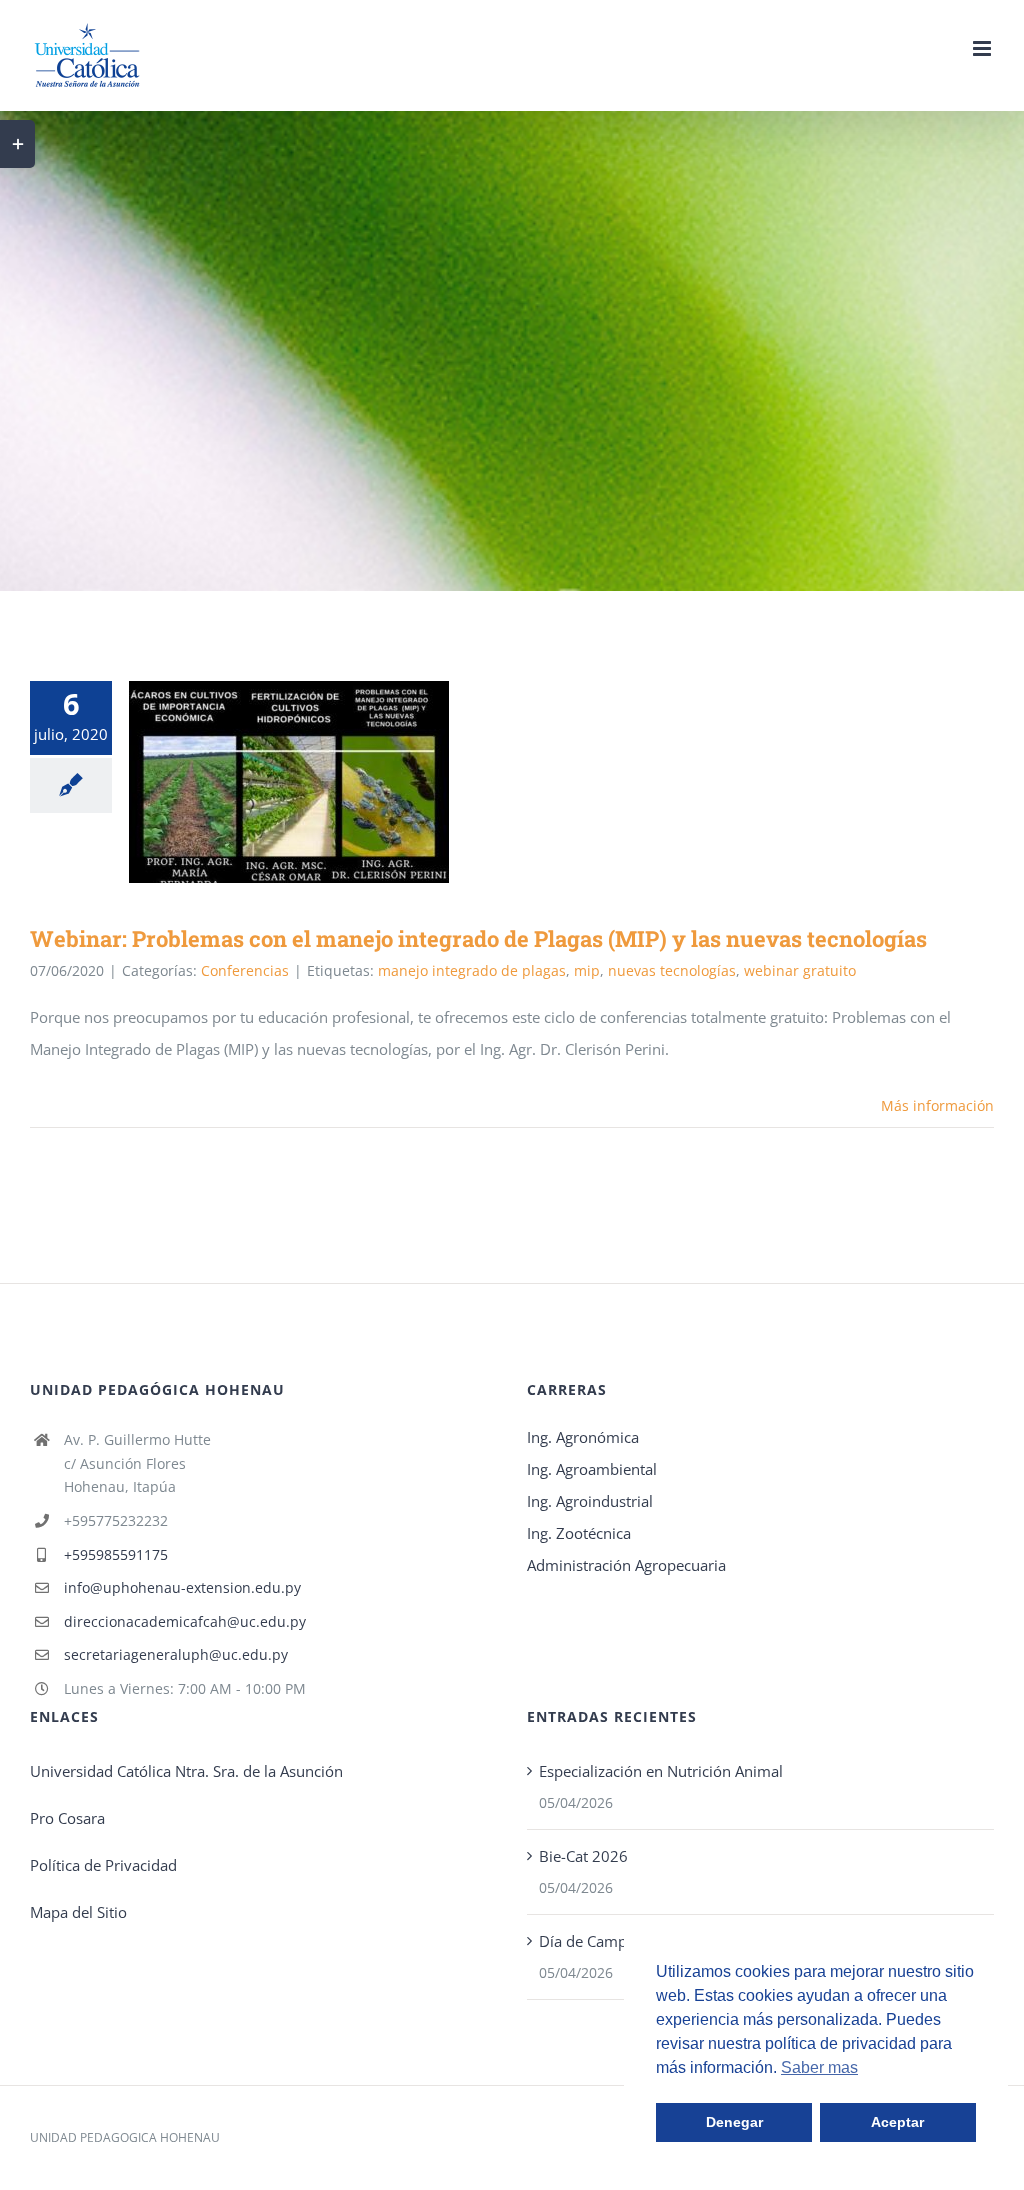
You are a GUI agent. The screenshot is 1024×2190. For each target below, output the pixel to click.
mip (587, 970)
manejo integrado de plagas (472, 970)
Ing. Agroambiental (592, 1469)
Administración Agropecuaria (626, 1565)
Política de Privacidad (103, 1865)
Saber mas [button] (819, 2067)
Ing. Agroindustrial (590, 1501)
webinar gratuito (800, 970)
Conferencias (245, 970)
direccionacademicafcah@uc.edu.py (185, 1621)
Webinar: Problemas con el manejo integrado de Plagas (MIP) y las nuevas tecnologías (260, 782)
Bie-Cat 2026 (583, 1856)
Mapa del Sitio (78, 1912)
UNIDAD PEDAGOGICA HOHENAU (125, 2137)
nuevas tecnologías (672, 970)
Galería (318, 782)
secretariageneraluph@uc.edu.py (176, 1654)
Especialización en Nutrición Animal (661, 1771)
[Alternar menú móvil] (983, 48)
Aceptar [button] (897, 2122)
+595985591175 (116, 1554)
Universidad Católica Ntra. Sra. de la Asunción (186, 1771)
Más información (937, 1105)
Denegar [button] (734, 2122)
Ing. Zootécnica (579, 1533)
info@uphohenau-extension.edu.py (182, 1587)
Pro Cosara (67, 1818)
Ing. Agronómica (583, 1437)
